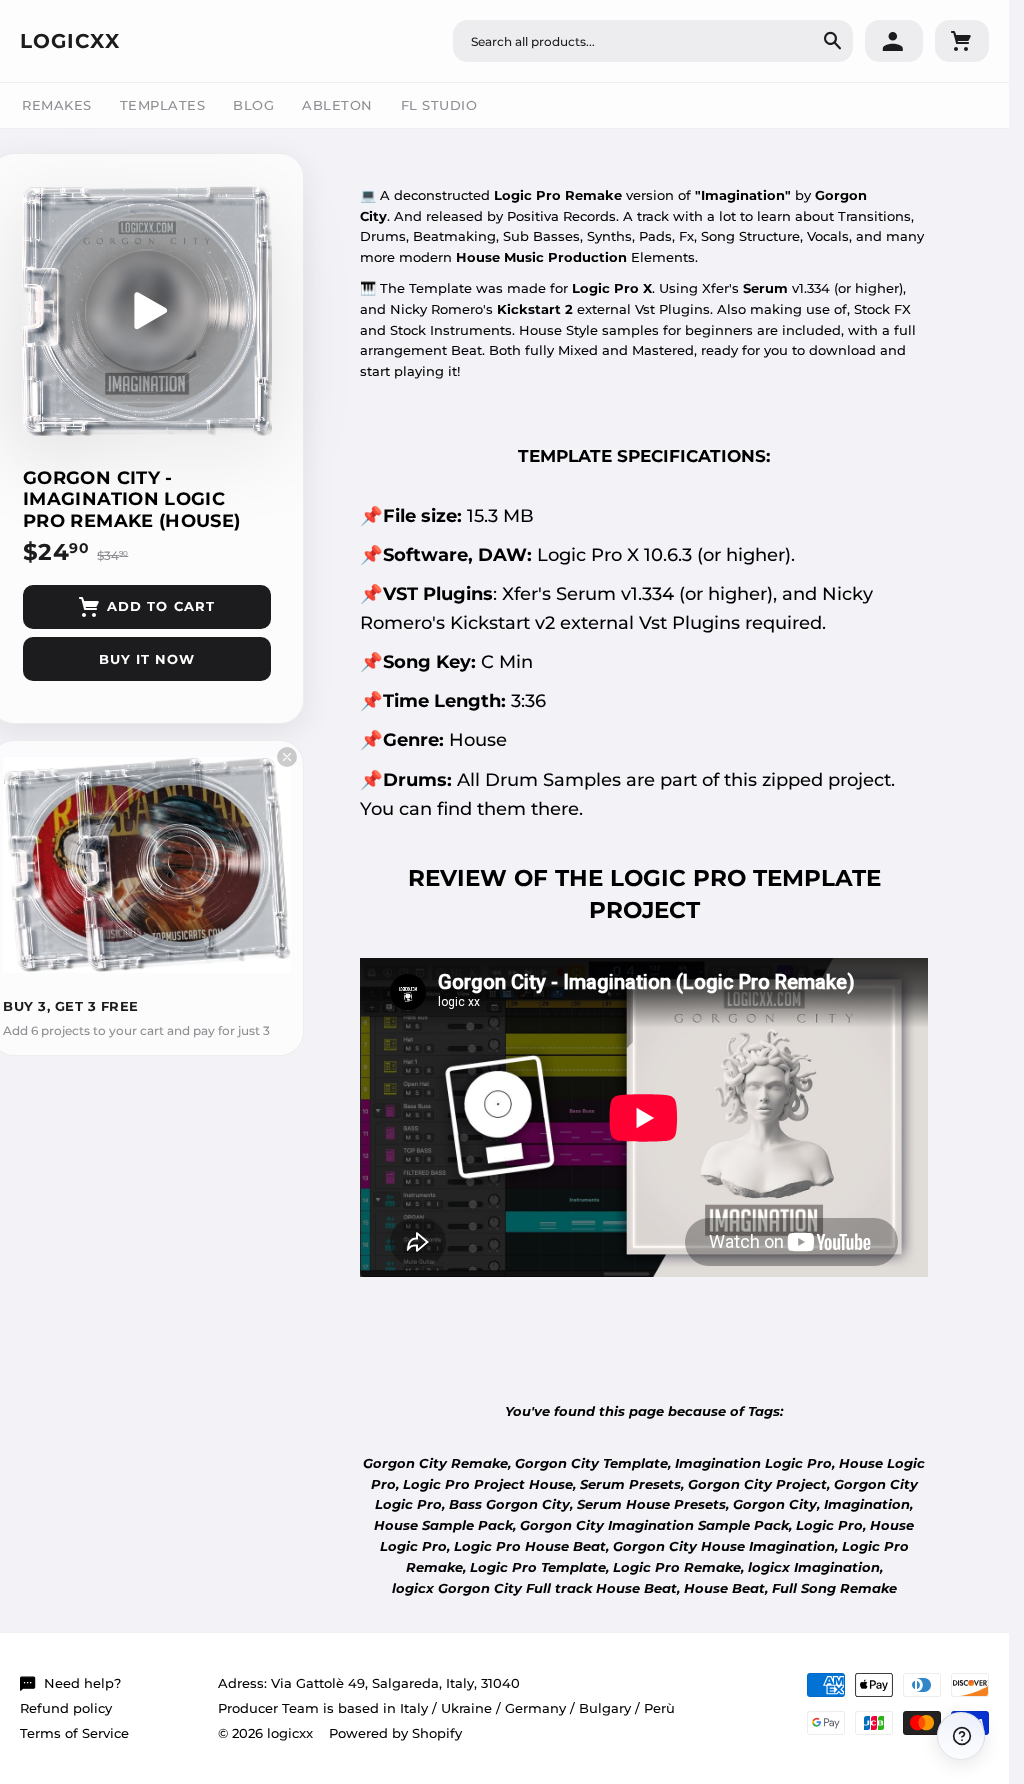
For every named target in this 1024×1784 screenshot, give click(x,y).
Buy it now (147, 659)
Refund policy (66, 1708)
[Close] (287, 757)
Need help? (82, 1683)
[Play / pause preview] (147, 311)
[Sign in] (894, 41)
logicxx (70, 41)
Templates (163, 105)
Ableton (337, 105)
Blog (253, 105)
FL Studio (439, 105)
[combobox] (653, 41)
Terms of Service (74, 1733)
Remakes (57, 105)
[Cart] (962, 41)
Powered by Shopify (395, 1733)
